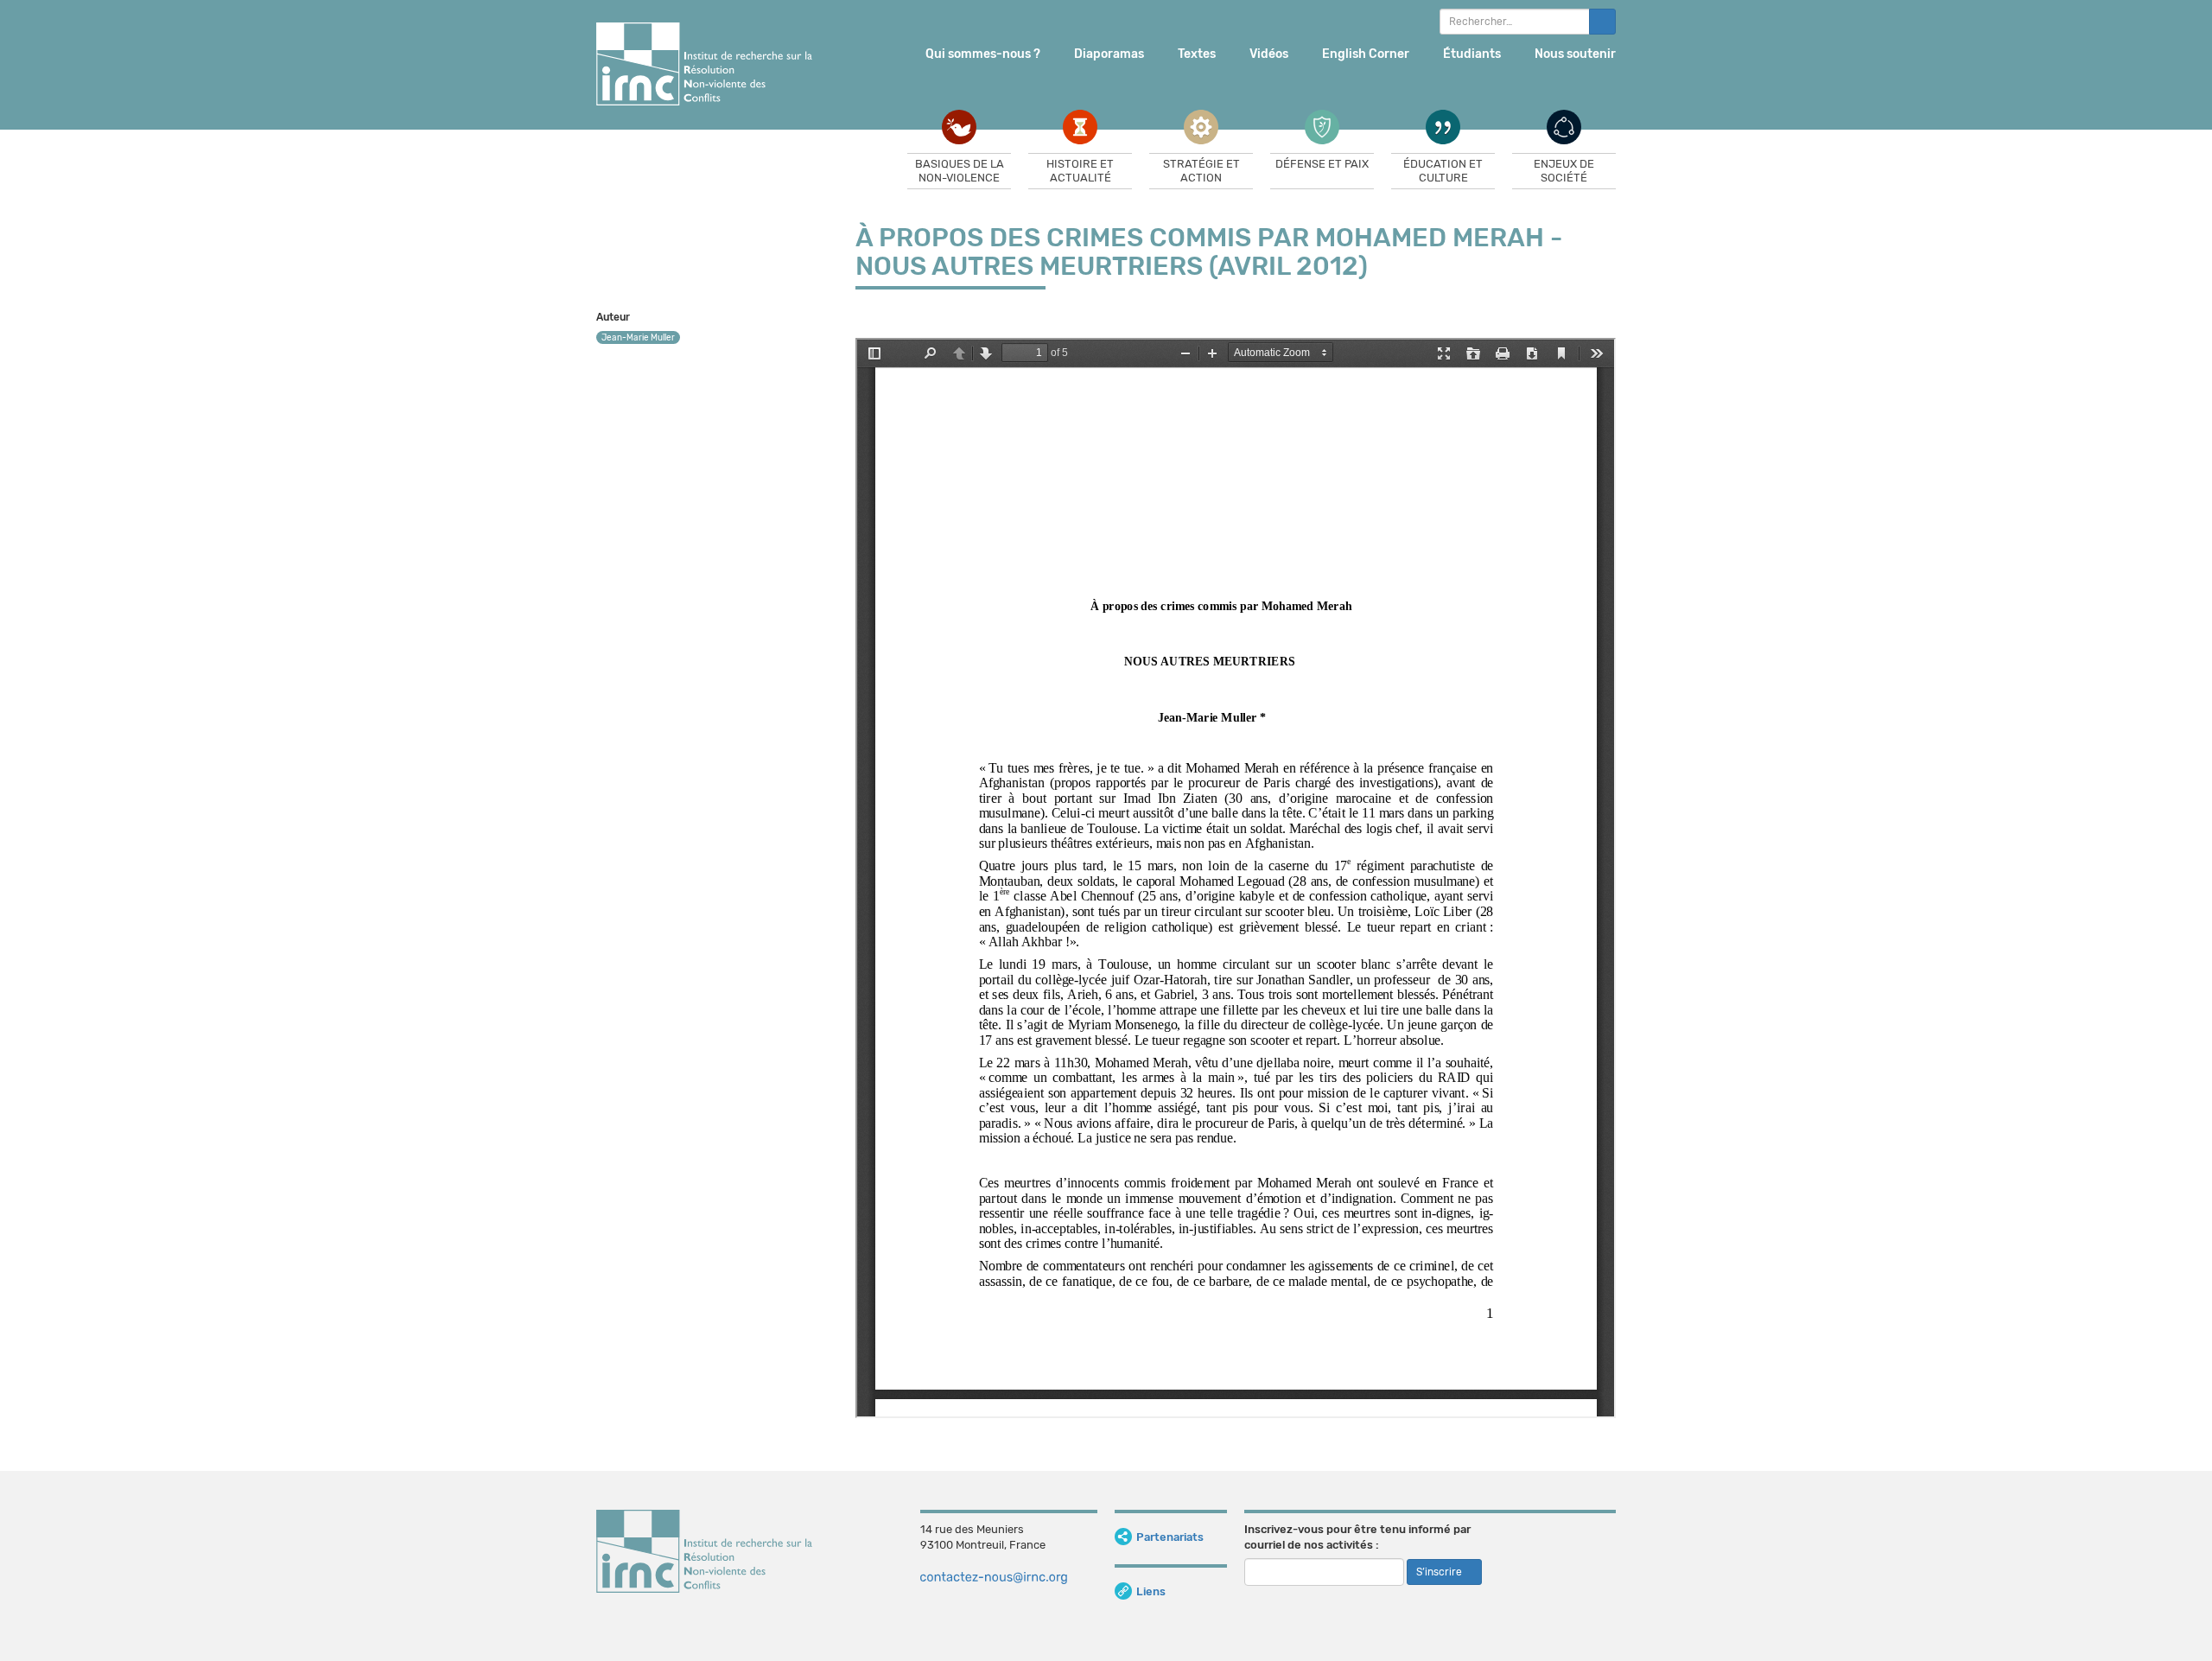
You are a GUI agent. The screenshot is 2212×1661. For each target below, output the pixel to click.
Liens (1151, 1591)
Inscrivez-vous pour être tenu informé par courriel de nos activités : (1357, 1537)
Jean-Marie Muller (638, 338)
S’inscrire (1440, 1572)
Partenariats (1170, 1537)
